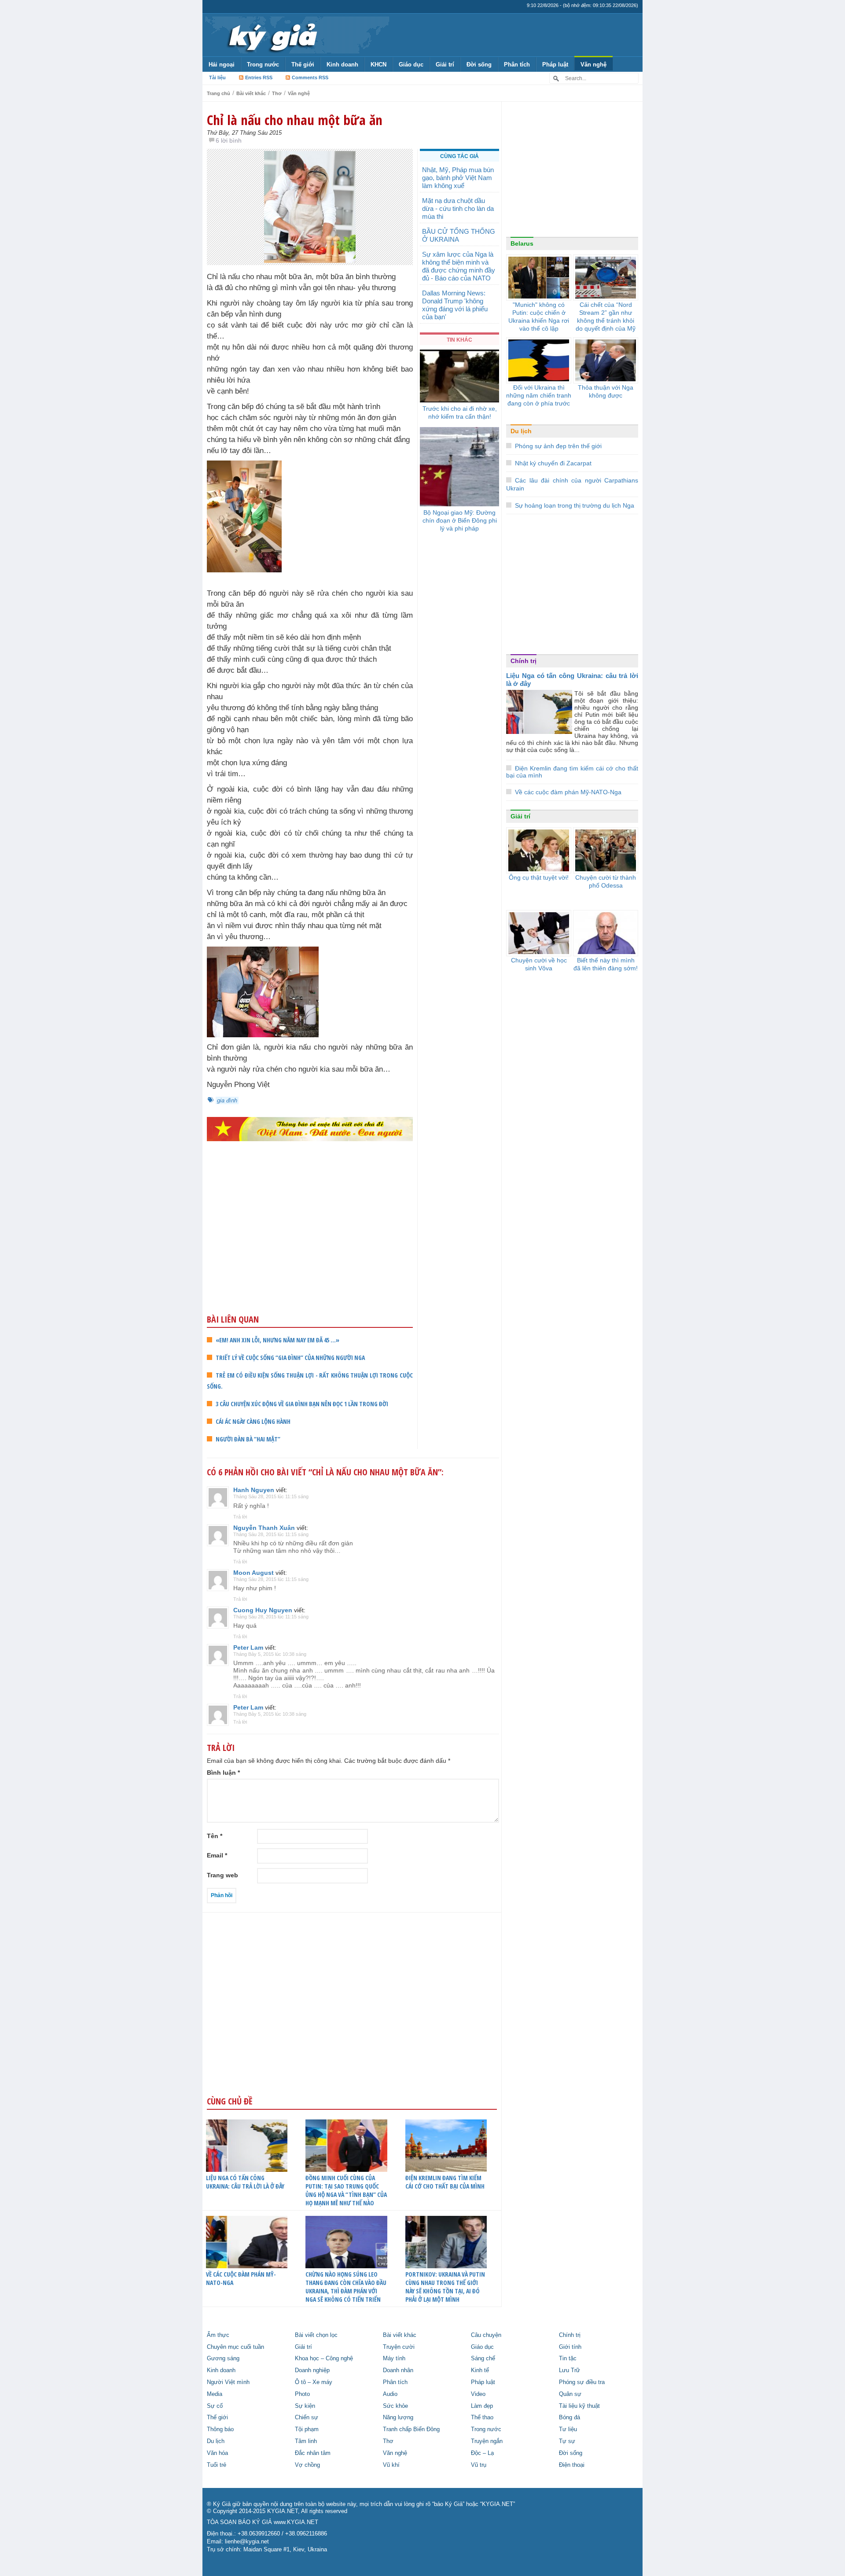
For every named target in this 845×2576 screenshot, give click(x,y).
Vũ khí (391, 2465)
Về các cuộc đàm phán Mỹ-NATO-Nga (241, 2278)
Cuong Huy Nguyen (263, 1610)
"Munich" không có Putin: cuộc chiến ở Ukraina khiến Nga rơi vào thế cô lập (539, 317)
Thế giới (303, 64)
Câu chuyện (486, 2335)
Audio (390, 2394)
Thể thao (482, 2418)
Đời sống (479, 64)
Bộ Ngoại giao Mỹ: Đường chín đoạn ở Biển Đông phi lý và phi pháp (460, 520)
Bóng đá (569, 2418)
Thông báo (220, 2429)
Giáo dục (411, 64)
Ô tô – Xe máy (314, 2382)
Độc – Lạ (482, 2453)
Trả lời (240, 1517)
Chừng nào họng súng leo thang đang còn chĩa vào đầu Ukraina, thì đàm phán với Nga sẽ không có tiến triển (346, 2287)
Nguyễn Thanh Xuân (264, 1528)
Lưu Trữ (569, 2370)
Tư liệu (568, 2429)
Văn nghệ (593, 64)
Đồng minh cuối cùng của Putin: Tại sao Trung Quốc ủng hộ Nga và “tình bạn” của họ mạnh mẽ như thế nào (346, 2190)
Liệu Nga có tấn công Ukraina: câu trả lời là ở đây (245, 2182)
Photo (302, 2394)
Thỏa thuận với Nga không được (606, 391)
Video (478, 2394)
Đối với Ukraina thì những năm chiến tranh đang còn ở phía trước (539, 395)
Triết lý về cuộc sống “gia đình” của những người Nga (290, 1358)
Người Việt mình (228, 2382)
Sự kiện (305, 2406)
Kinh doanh (342, 64)
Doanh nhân (398, 2370)
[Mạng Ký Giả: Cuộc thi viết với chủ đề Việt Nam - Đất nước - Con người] (310, 1129)
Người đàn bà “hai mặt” (248, 1439)
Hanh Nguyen (254, 1490)
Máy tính (394, 2359)
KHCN (378, 64)
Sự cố (215, 2406)
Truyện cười (399, 2347)
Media (215, 2394)
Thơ (277, 93)
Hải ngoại (222, 64)
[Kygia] (271, 35)
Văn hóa (217, 2453)
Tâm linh (306, 2441)
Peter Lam (248, 1647)
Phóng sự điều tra (582, 2382)
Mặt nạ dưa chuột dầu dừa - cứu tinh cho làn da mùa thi (458, 208)
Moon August (253, 1573)
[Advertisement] (310, 1245)
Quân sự (570, 2394)
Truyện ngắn (487, 2441)
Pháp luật (555, 64)
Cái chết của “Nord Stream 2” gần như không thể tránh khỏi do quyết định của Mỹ (606, 317)
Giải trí (445, 64)
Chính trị (524, 661)
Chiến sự (307, 2418)
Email (217, 1855)
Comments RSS (310, 77)
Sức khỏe (395, 2406)
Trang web (222, 1875)
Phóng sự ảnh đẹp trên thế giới (558, 446)
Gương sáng (223, 2359)
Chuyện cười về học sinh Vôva (539, 964)
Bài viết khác (251, 93)
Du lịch (521, 431)
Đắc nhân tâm (313, 2453)
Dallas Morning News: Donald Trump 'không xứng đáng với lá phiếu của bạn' (455, 305)
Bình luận (223, 1773)
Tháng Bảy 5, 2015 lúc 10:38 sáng (270, 1654)
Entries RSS (259, 77)
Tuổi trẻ (217, 2465)
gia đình (227, 1100)
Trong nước (263, 64)
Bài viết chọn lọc (316, 2335)
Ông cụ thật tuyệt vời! (539, 877)
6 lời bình (229, 140)
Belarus (522, 243)
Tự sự (567, 2441)
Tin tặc (568, 2359)
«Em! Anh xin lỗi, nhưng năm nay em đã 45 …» (277, 1340)
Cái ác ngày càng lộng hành (253, 1421)
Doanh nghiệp (312, 2370)
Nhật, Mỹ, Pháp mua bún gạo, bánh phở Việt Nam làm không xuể (458, 178)
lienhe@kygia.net (247, 2542)
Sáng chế (483, 2359)
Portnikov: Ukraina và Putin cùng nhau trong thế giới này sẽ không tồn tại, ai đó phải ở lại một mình (445, 2287)
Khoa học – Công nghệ (324, 2359)
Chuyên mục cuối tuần (235, 2347)
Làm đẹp (482, 2406)
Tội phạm (307, 2429)
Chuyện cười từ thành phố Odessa (606, 881)
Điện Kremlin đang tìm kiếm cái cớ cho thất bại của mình (445, 2182)
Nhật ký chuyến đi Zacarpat (553, 463)
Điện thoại (572, 2465)
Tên (215, 1836)
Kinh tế (480, 2370)
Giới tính (570, 2347)
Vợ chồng (307, 2465)
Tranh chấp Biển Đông (411, 2429)
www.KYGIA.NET (296, 2522)
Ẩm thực (218, 2335)
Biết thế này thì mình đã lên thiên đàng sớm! (606, 964)
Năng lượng (398, 2418)
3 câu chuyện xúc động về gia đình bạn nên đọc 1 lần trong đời (302, 1404)
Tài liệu (217, 77)
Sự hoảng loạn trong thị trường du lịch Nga (575, 505)
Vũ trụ (479, 2465)
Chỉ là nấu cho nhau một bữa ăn (295, 120)
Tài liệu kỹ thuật (579, 2406)
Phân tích (517, 64)
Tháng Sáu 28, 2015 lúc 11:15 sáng (271, 1496)
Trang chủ (219, 93)
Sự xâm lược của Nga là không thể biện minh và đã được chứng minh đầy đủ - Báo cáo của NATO (459, 266)
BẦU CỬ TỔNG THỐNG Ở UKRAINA (459, 235)
